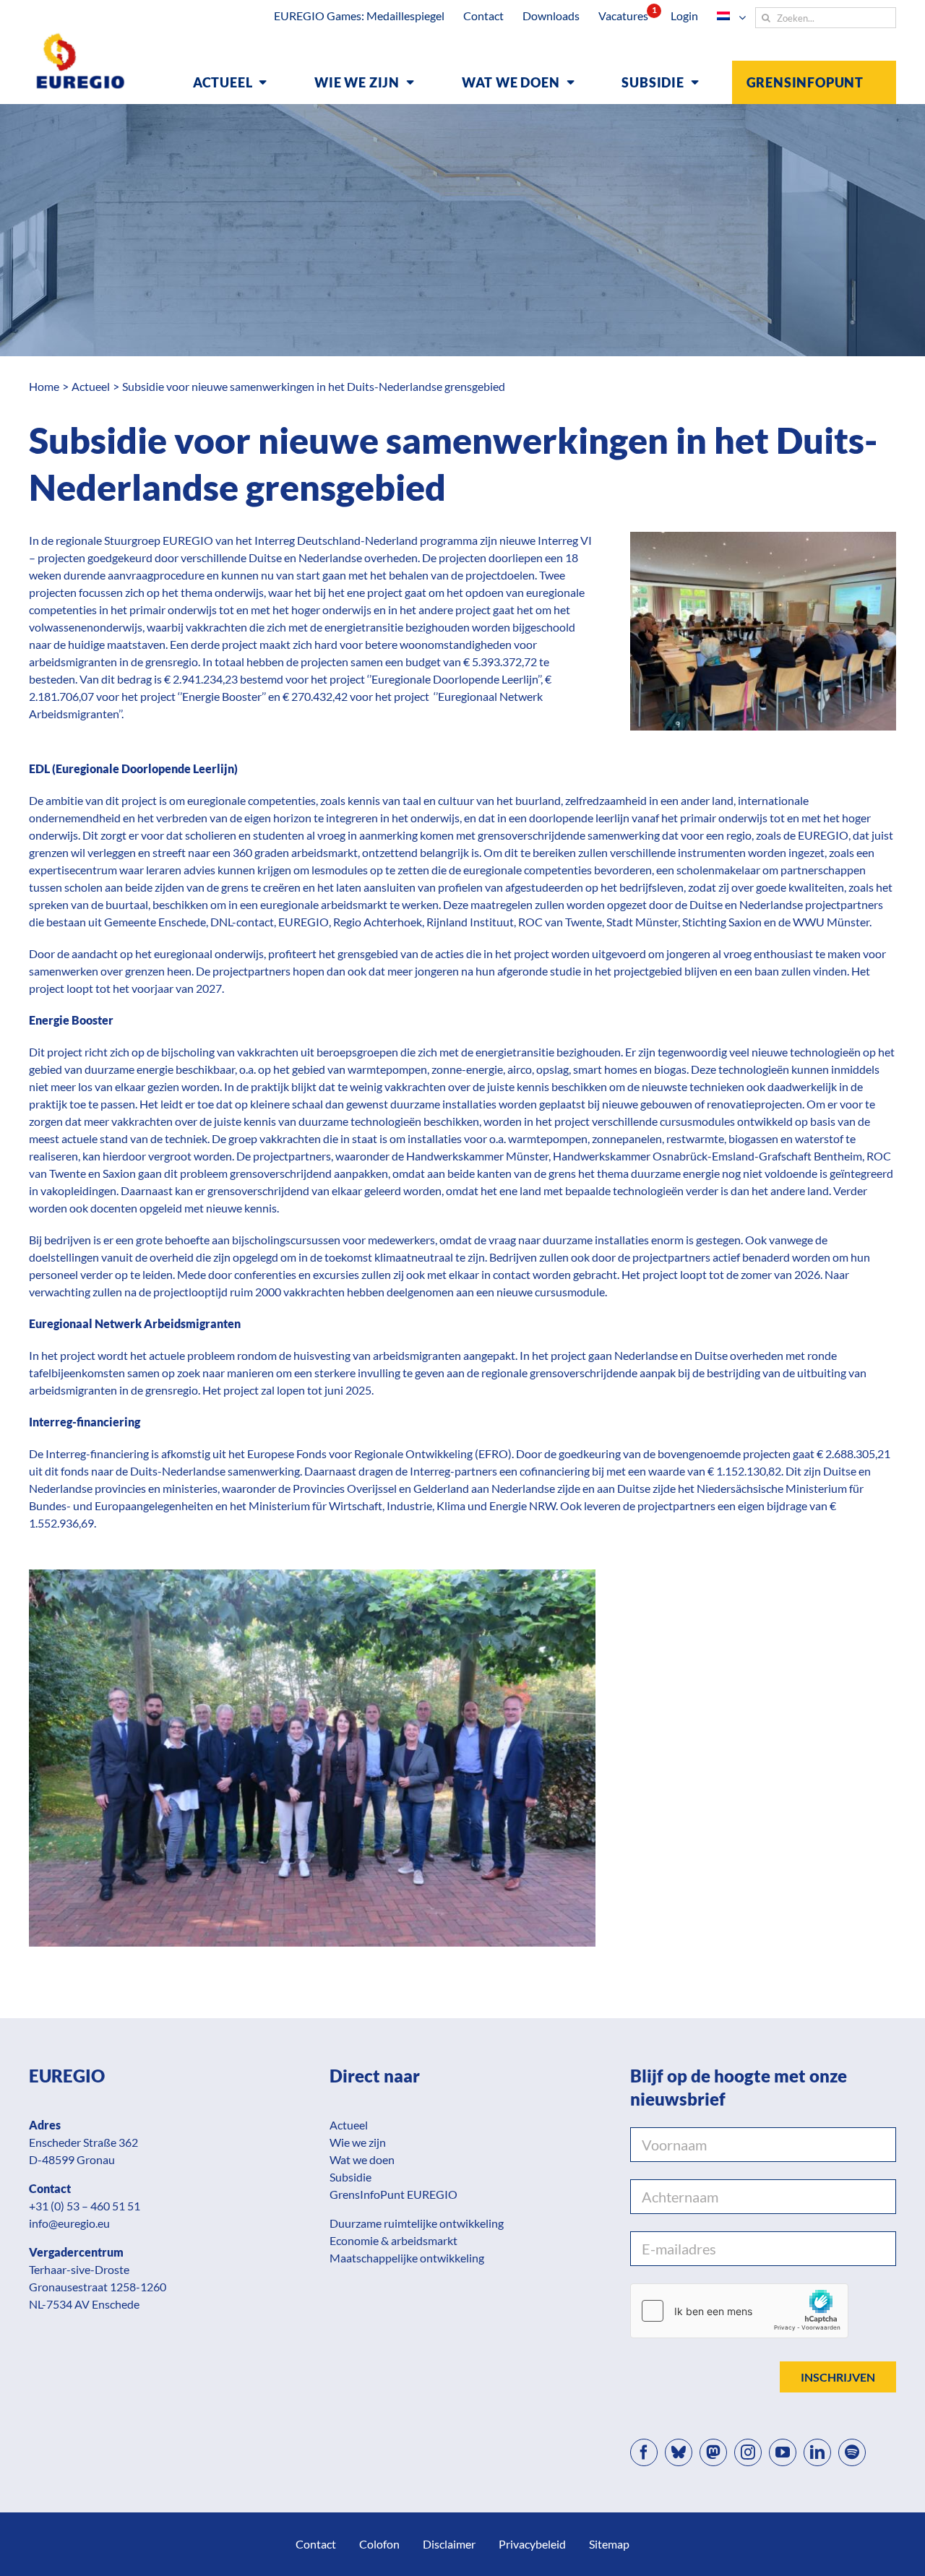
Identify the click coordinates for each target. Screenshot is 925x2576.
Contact (316, 2544)
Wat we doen (362, 2159)
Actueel (349, 2125)
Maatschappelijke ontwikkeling (407, 2258)
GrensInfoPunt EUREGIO (393, 2194)
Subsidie (350, 2177)
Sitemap (609, 2544)
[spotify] (852, 2452)
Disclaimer (449, 2544)
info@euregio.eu (69, 2223)
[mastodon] (713, 2452)
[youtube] (783, 2452)
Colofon (379, 2544)
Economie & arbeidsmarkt (393, 2240)
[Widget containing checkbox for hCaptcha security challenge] (739, 2311)
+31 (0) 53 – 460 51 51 (85, 2206)
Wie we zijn (358, 2142)
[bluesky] (679, 2452)
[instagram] (748, 2452)
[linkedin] (817, 2452)
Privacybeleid (532, 2544)
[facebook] (644, 2452)
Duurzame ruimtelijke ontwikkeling (417, 2223)
